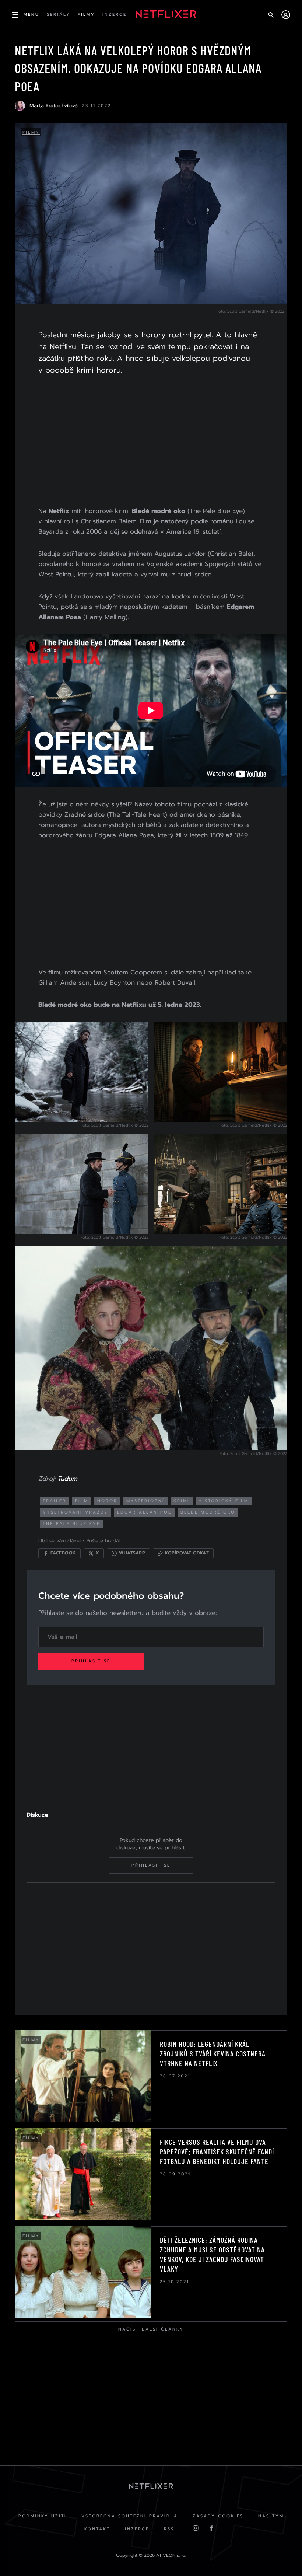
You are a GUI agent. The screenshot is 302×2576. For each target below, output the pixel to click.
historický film (224, 1501)
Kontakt (97, 2529)
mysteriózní (145, 1501)
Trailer (55, 1501)
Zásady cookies (218, 2516)
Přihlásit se (91, 1661)
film (82, 1501)
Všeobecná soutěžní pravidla (130, 2516)
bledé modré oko (208, 1512)
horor (107, 1501)
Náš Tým (271, 2516)
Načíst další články (151, 2329)
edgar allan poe (144, 1512)
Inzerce (137, 2529)
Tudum (67, 1479)
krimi (182, 1501)
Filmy (31, 132)
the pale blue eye (71, 1524)
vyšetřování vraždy (75, 1512)
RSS (169, 2529)
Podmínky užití (43, 2516)
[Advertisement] (151, 442)
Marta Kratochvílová (54, 106)
